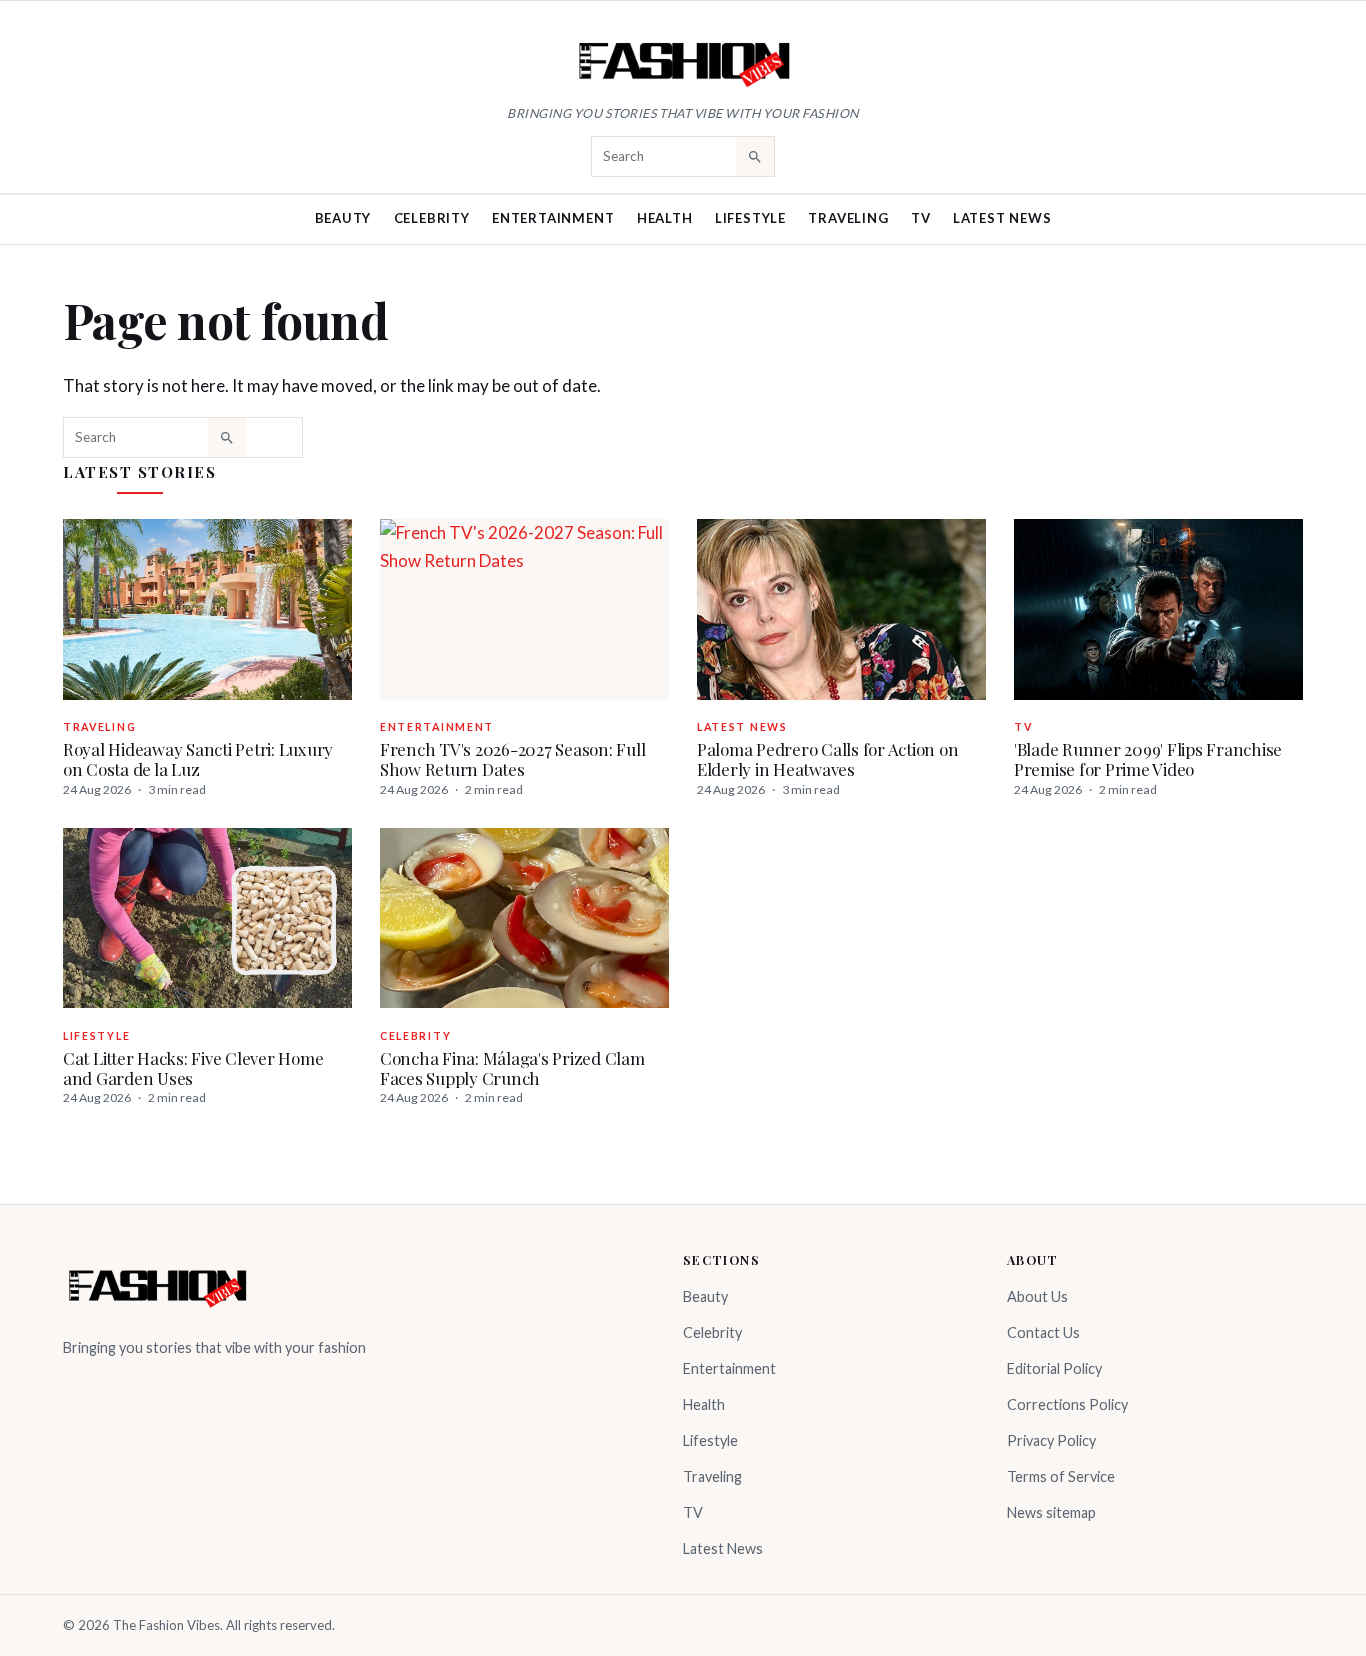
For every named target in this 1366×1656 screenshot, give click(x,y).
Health (665, 218)
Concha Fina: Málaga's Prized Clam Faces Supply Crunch (512, 1068)
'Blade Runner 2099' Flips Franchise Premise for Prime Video (1148, 759)
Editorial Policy (1054, 1368)
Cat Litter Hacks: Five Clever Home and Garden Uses (193, 1068)
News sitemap (1051, 1512)
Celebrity (432, 218)
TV (921, 218)
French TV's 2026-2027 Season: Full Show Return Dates (512, 759)
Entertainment (553, 218)
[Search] (755, 156)
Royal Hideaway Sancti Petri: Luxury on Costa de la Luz (198, 759)
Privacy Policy (1051, 1440)
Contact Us (1043, 1332)
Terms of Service (1061, 1476)
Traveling (848, 218)
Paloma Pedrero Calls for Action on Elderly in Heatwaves (827, 759)
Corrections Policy (1067, 1404)
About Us (1037, 1296)
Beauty (343, 218)
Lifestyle (750, 218)
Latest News (1002, 218)
